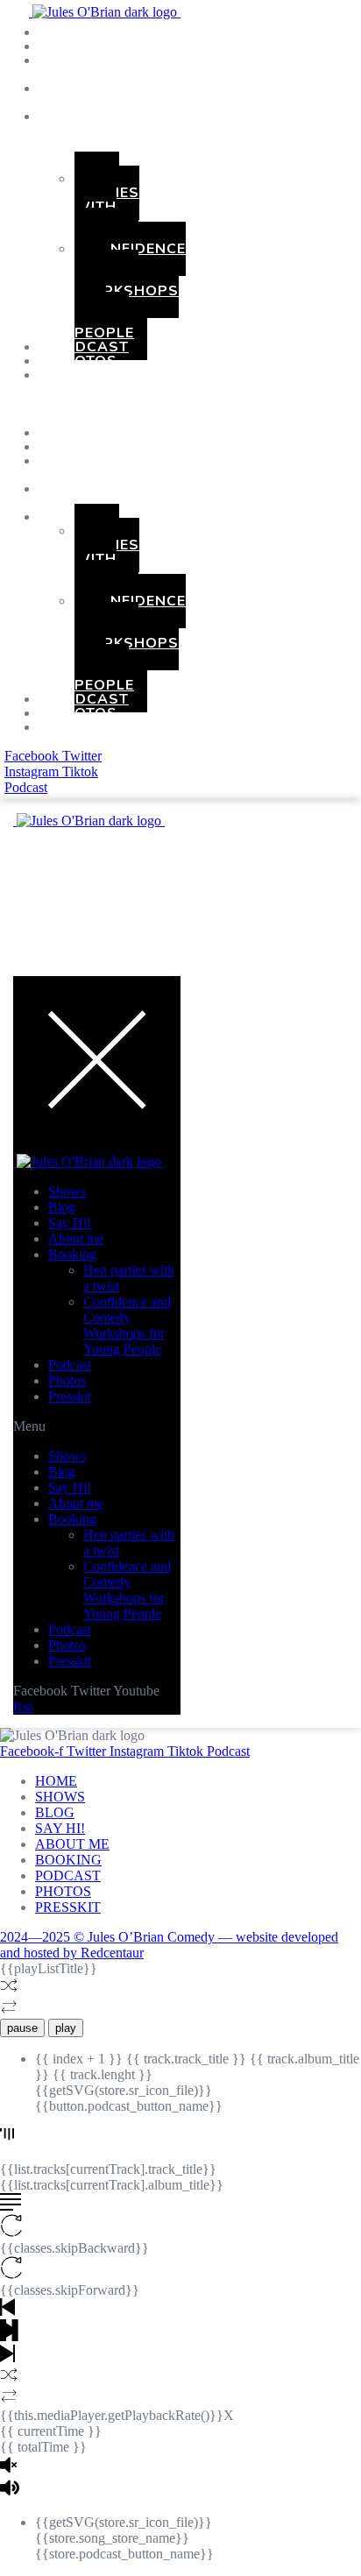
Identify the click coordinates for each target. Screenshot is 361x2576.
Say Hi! (70, 1223)
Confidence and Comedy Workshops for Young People (130, 291)
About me (76, 1238)
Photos (67, 1380)
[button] (39, 404)
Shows (67, 1191)
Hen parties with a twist (107, 207)
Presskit (90, 375)
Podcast (70, 1365)
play (66, 2028)
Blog (62, 1207)
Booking (88, 117)
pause (22, 2028)
